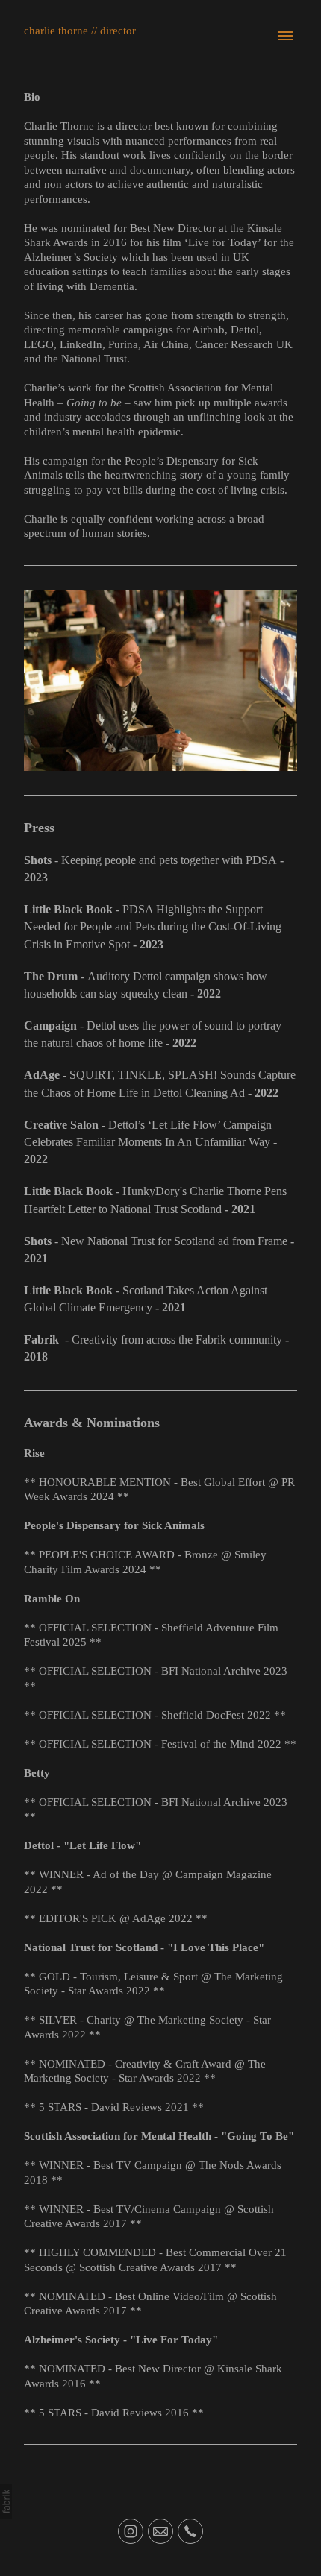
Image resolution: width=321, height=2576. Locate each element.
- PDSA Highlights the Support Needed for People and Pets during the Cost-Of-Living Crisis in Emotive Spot (153, 927)
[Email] (160, 2531)
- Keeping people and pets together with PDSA (150, 860)
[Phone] (190, 2531)
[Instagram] (131, 2531)
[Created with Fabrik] (6, 2501)
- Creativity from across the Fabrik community (153, 1339)
